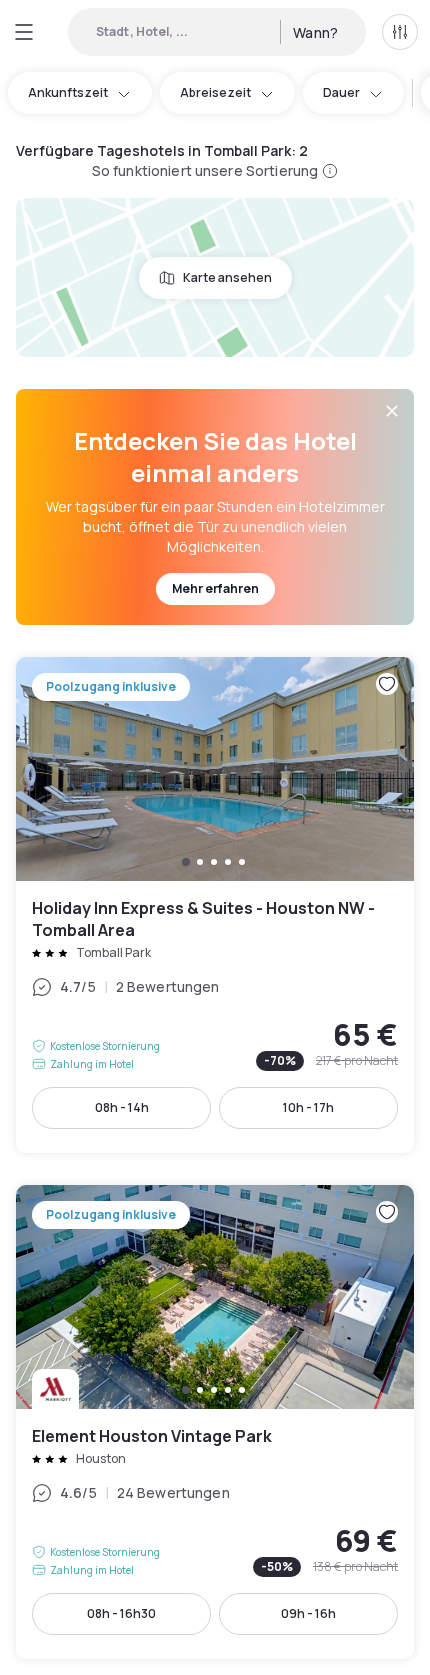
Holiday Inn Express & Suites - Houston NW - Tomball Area (215, 905)
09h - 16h (308, 1613)
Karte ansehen (227, 277)
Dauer (341, 92)
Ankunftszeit (68, 92)
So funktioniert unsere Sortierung (205, 170)
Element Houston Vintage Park (215, 1422)
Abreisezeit (215, 92)
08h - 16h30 (121, 1613)
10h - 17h (308, 1107)
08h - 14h (122, 1107)
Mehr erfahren (215, 588)
